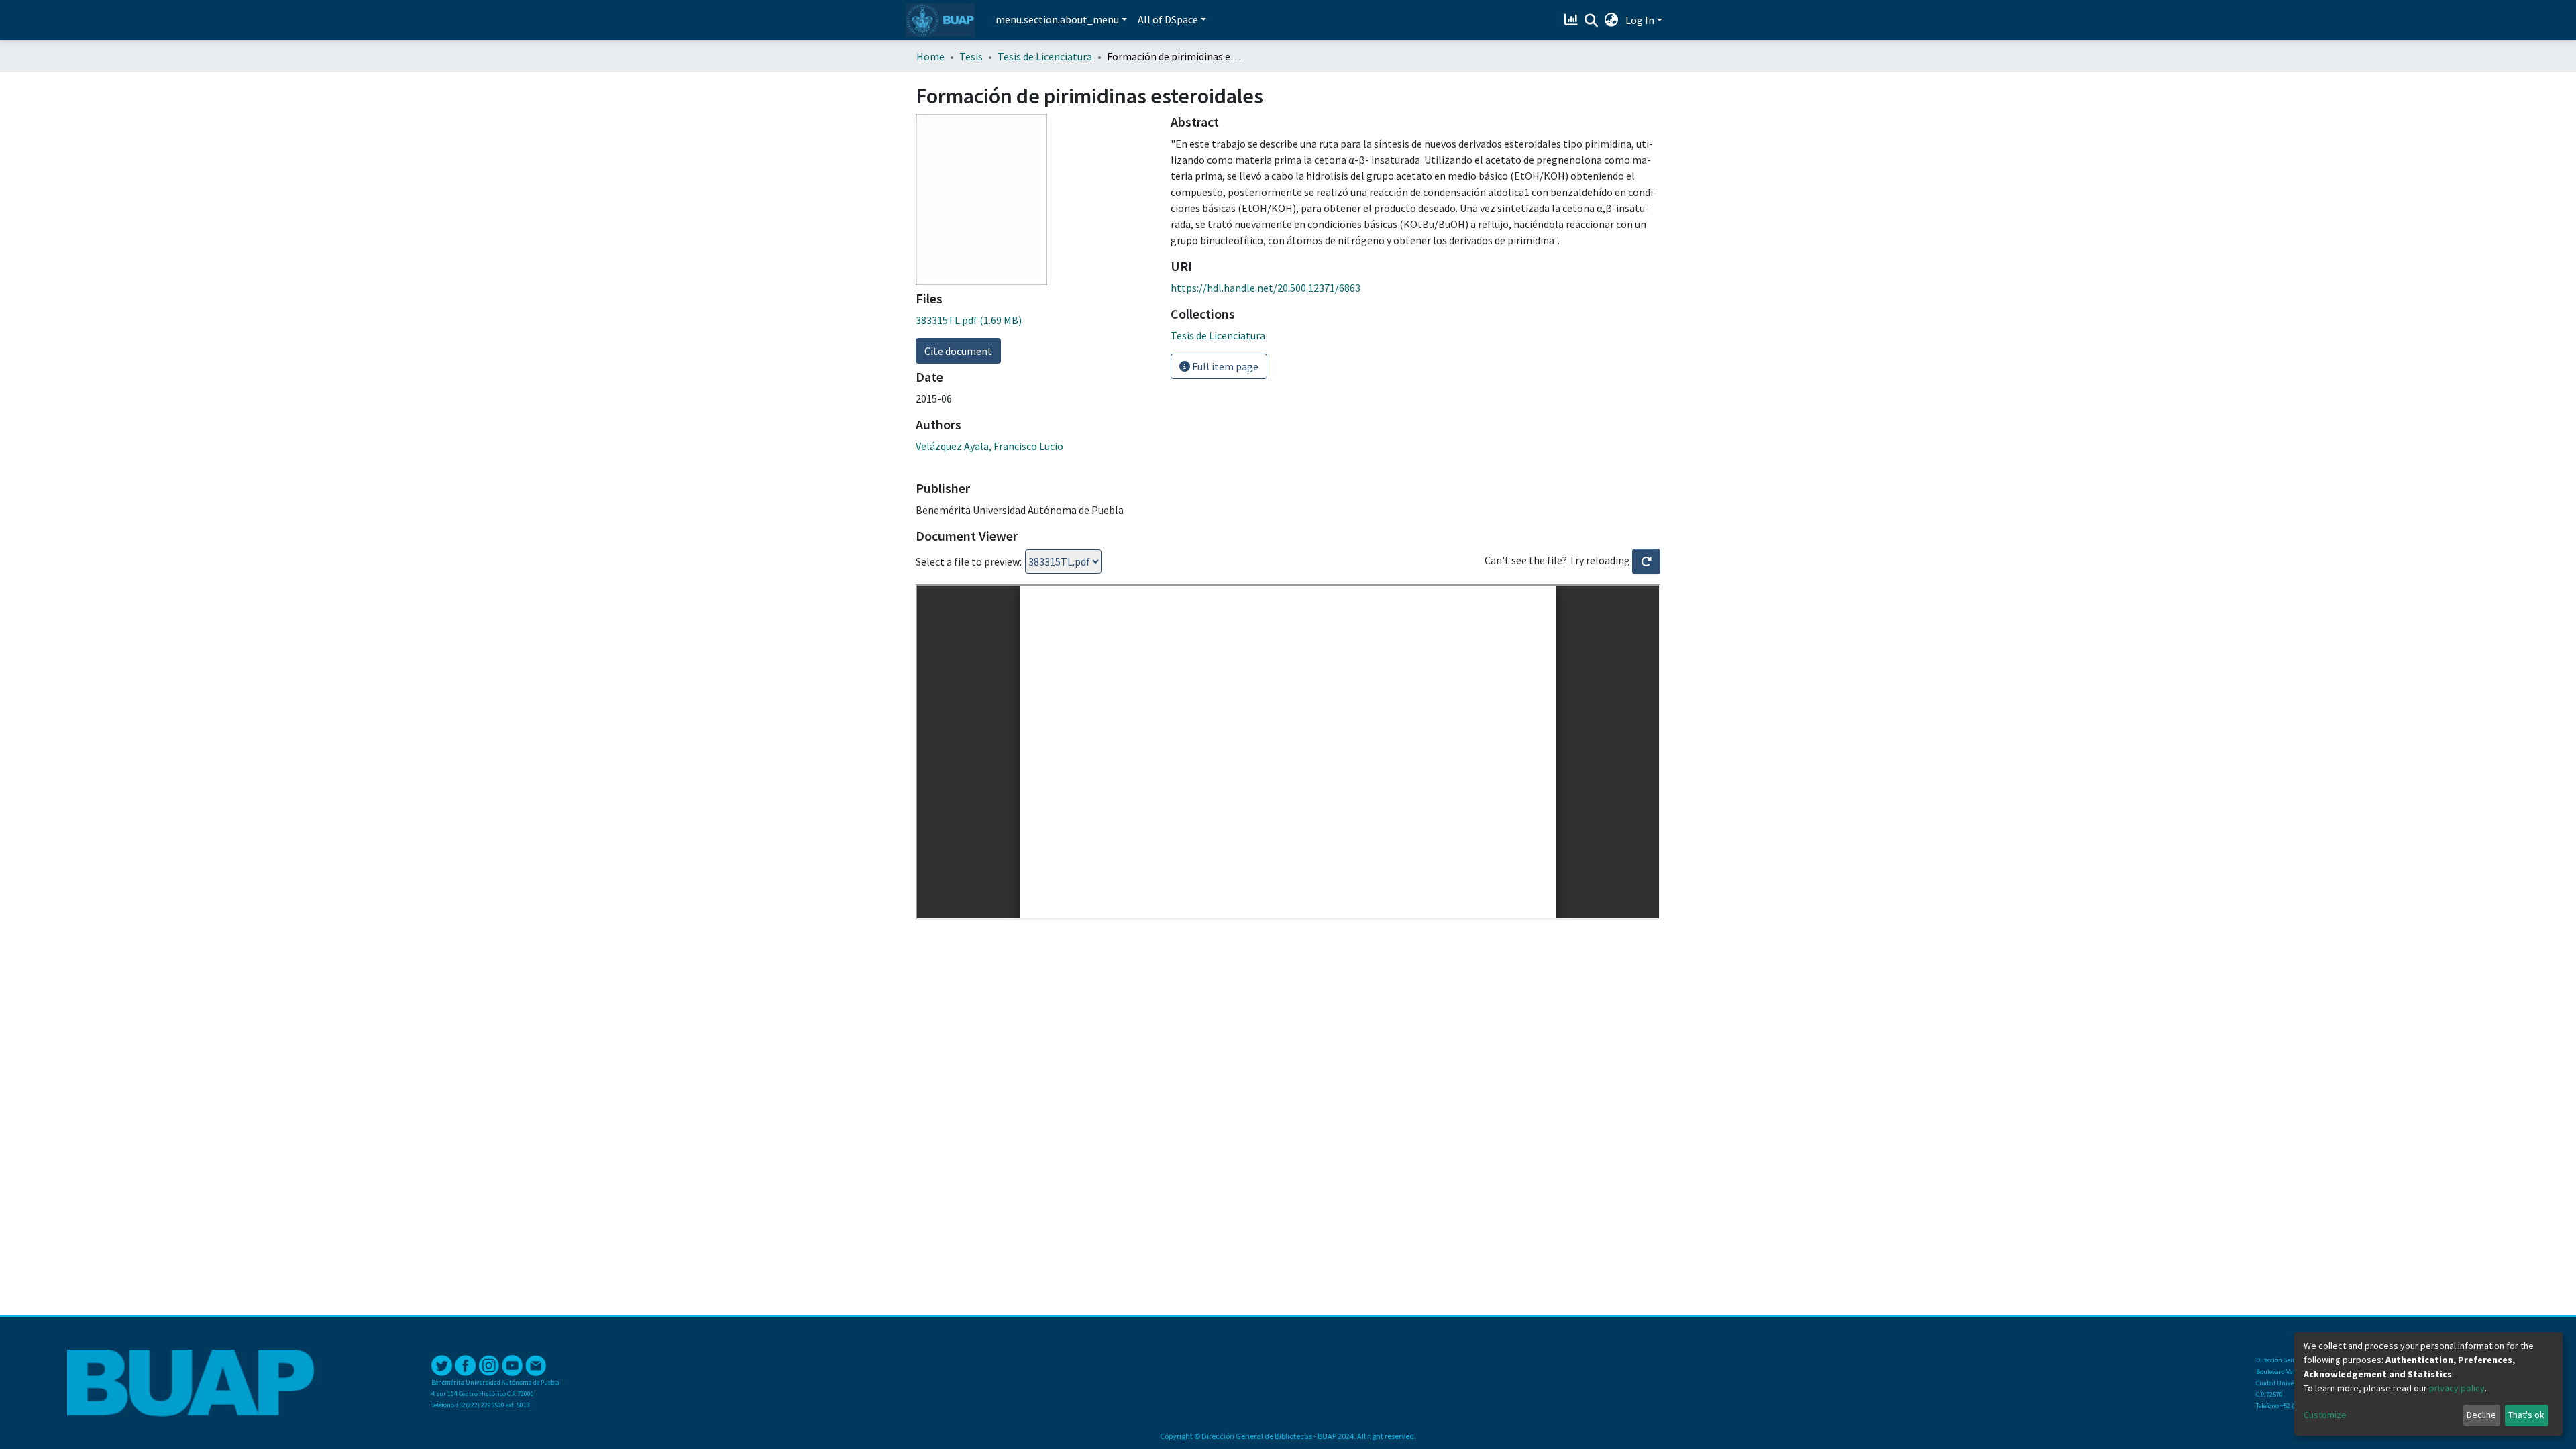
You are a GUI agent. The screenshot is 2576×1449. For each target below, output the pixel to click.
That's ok (2526, 1415)
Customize (2325, 1415)
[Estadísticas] (1573, 20)
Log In (1640, 20)
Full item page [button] (1224, 366)
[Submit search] (1592, 21)
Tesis (971, 56)
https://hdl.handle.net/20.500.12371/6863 (1266, 288)
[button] (1612, 20)
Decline (2481, 1415)
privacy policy (2457, 1388)
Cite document (958, 351)
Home (930, 56)
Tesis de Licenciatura (1045, 56)
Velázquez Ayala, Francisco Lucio (989, 446)
